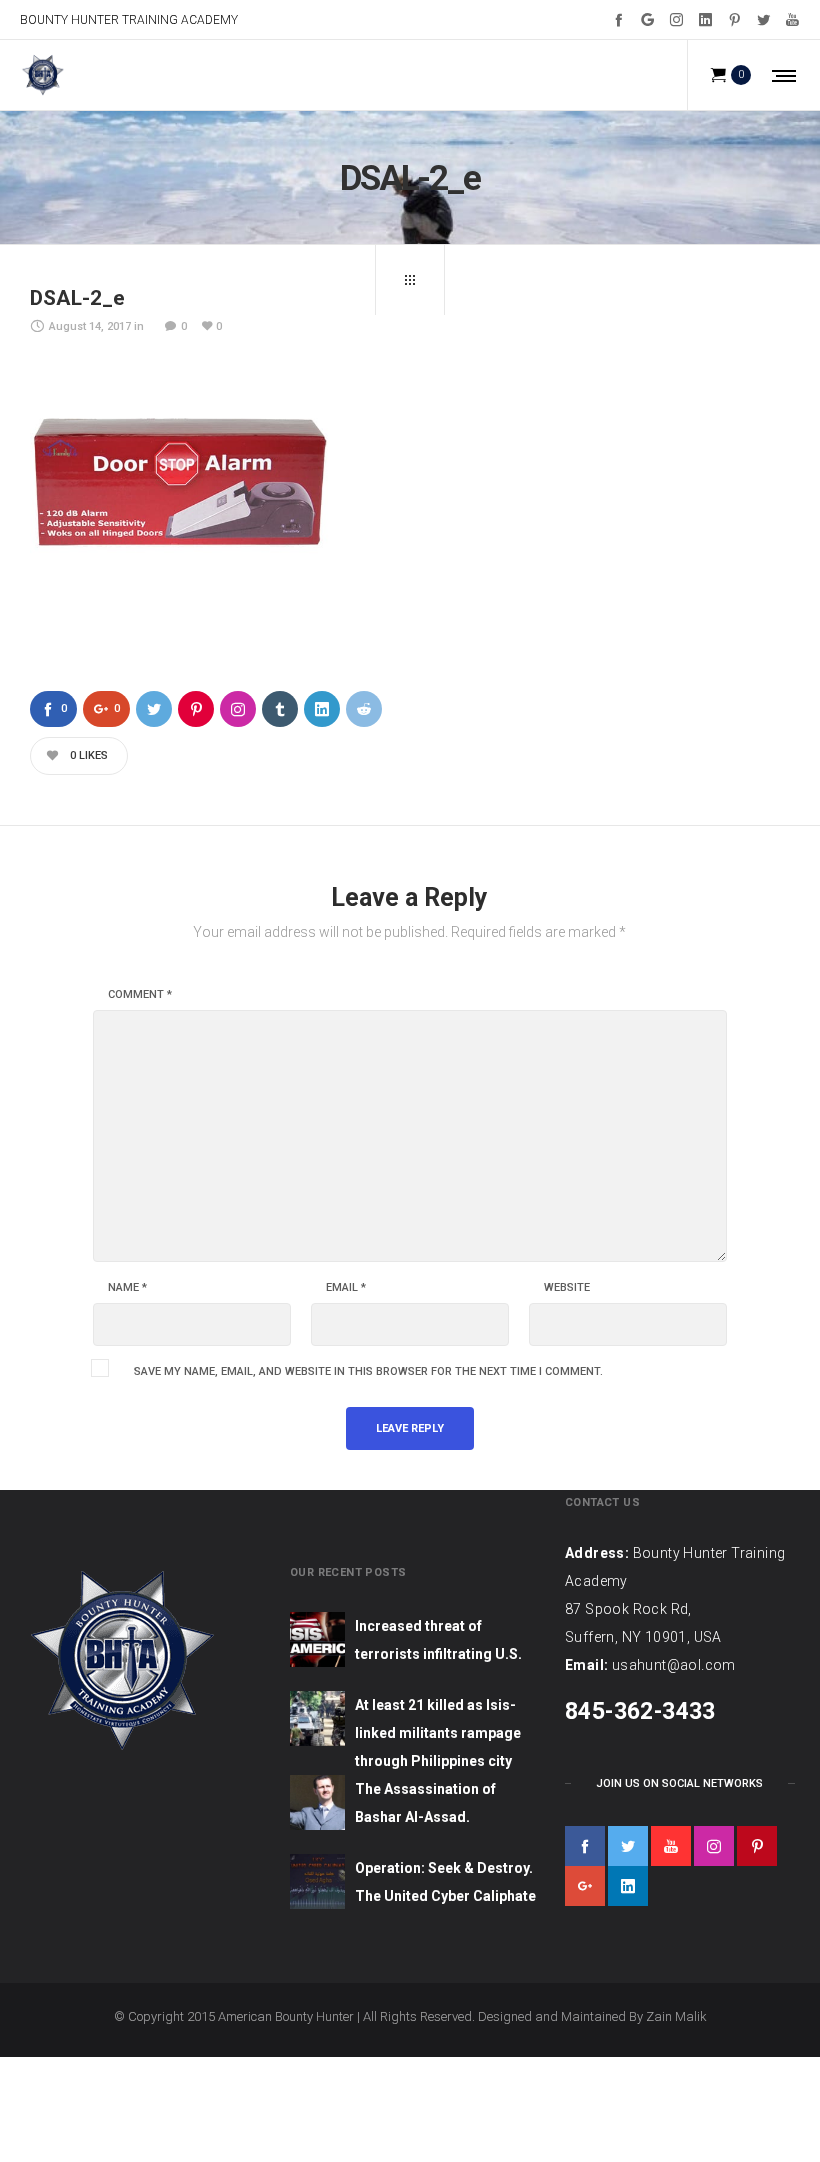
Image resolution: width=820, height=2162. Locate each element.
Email (346, 1288)
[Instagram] (676, 19)
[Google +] (647, 19)
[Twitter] (763, 19)
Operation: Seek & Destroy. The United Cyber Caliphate (445, 1882)
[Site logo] (42, 75)
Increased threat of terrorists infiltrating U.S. (438, 1640)
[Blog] (410, 280)
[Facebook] (618, 19)
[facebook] (585, 1846)
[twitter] (628, 1846)
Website (567, 1288)
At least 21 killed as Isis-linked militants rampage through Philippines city (438, 1733)
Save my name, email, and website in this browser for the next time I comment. (368, 1372)
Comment (140, 995)
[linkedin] (628, 1886)
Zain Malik (676, 2016)
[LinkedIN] (705, 19)
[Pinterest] (734, 19)
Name (127, 1288)
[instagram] (714, 1846)
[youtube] (671, 1846)
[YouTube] (792, 19)
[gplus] (585, 1886)
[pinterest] (757, 1846)
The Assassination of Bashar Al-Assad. (425, 1803)
